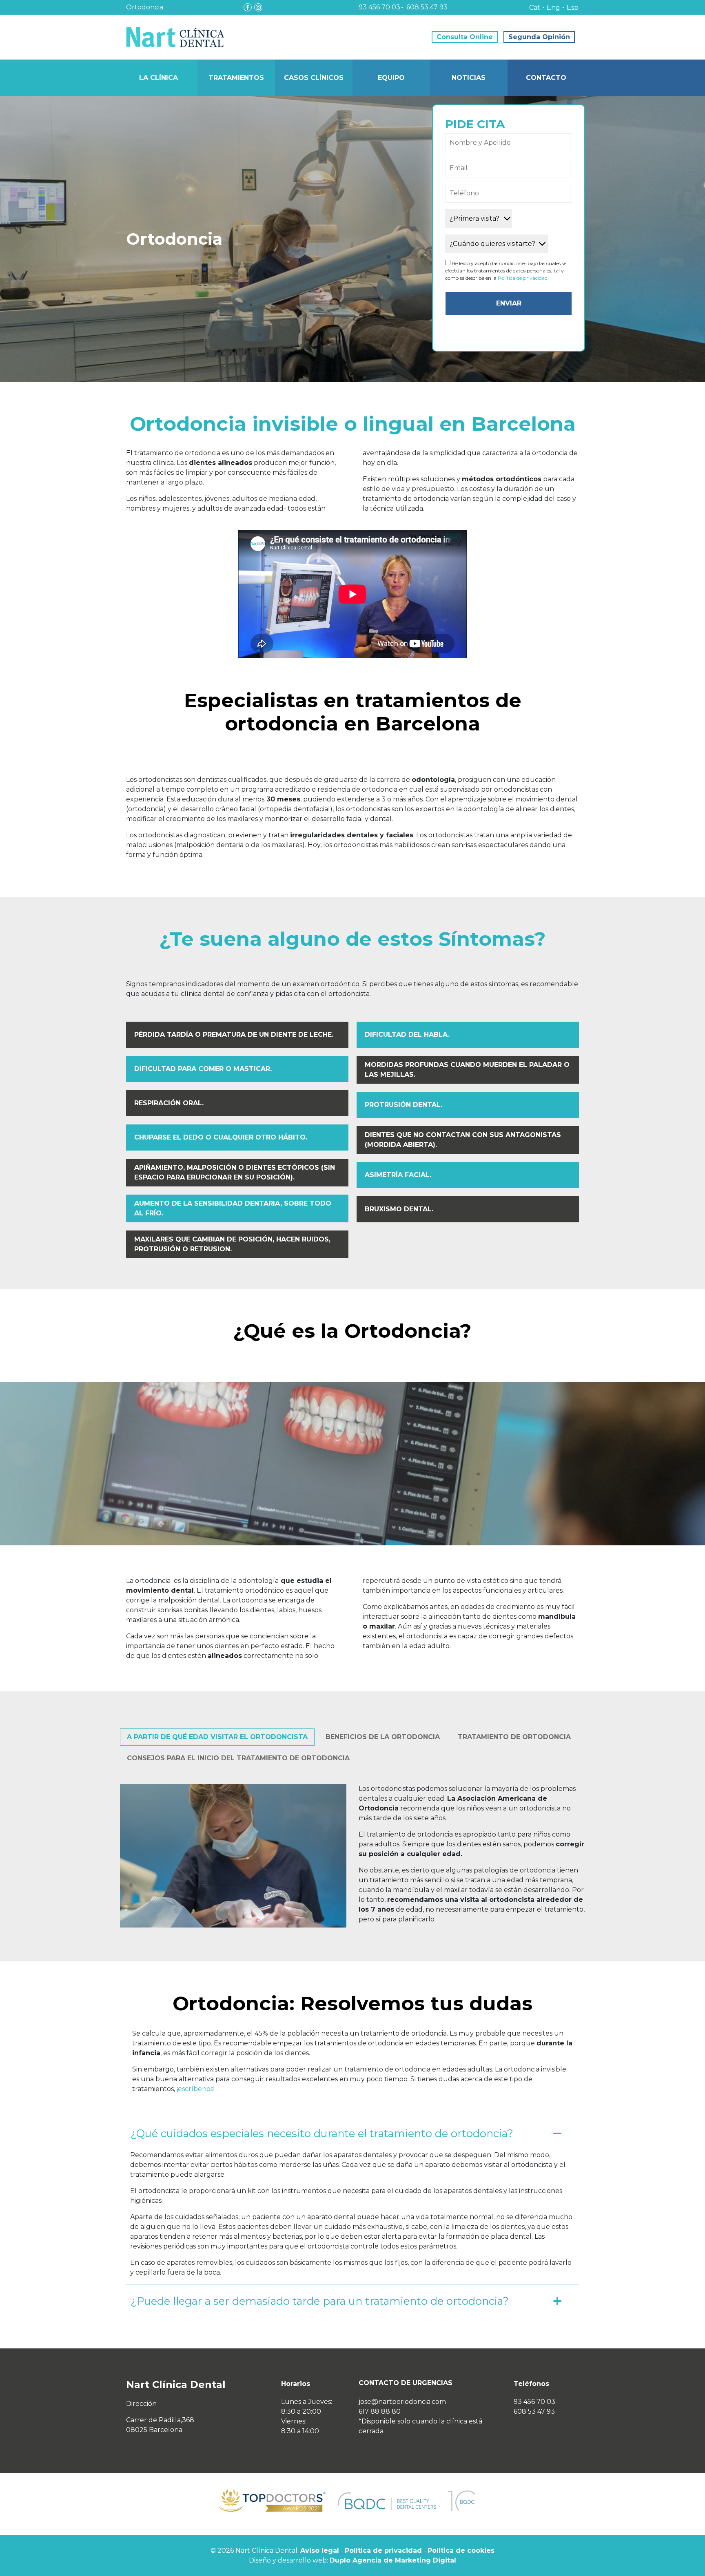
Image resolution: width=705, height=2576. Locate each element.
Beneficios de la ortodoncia (383, 1737)
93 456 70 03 (379, 7)
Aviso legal (320, 2551)
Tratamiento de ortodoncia (514, 1737)
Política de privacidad (523, 278)
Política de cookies (461, 2551)
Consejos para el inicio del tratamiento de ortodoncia (238, 1758)
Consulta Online (465, 37)
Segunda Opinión (539, 37)
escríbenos (196, 2089)
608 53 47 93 (427, 7)
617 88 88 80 (380, 2411)
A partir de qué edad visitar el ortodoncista (217, 1737)
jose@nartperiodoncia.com (402, 2402)
